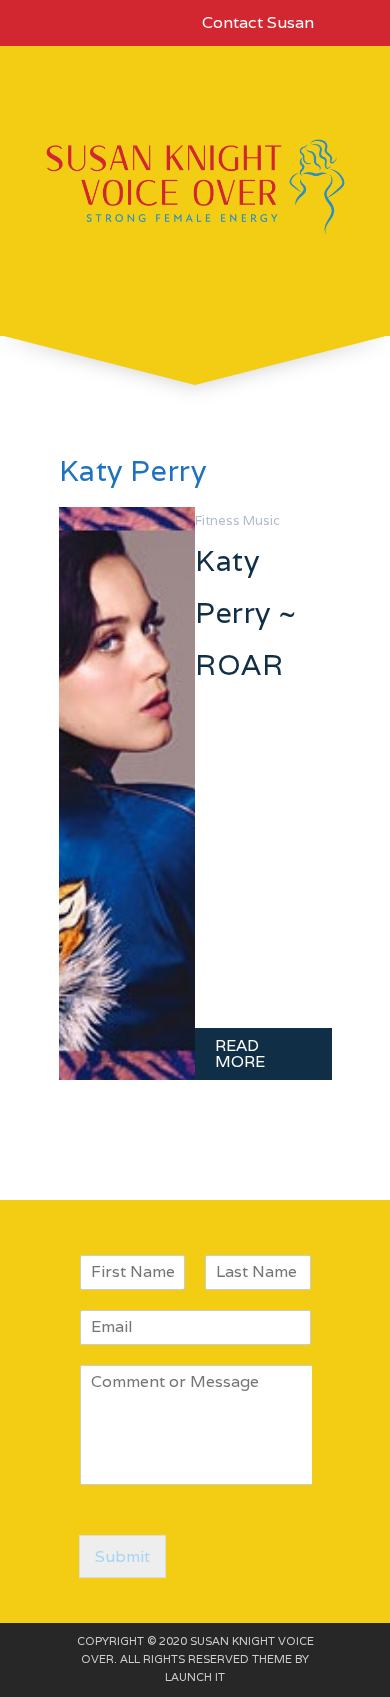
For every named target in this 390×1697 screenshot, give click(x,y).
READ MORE (240, 1053)
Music (261, 520)
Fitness (217, 520)
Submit (122, 1556)
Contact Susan (258, 22)
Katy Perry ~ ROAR (246, 612)
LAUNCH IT (195, 1677)
